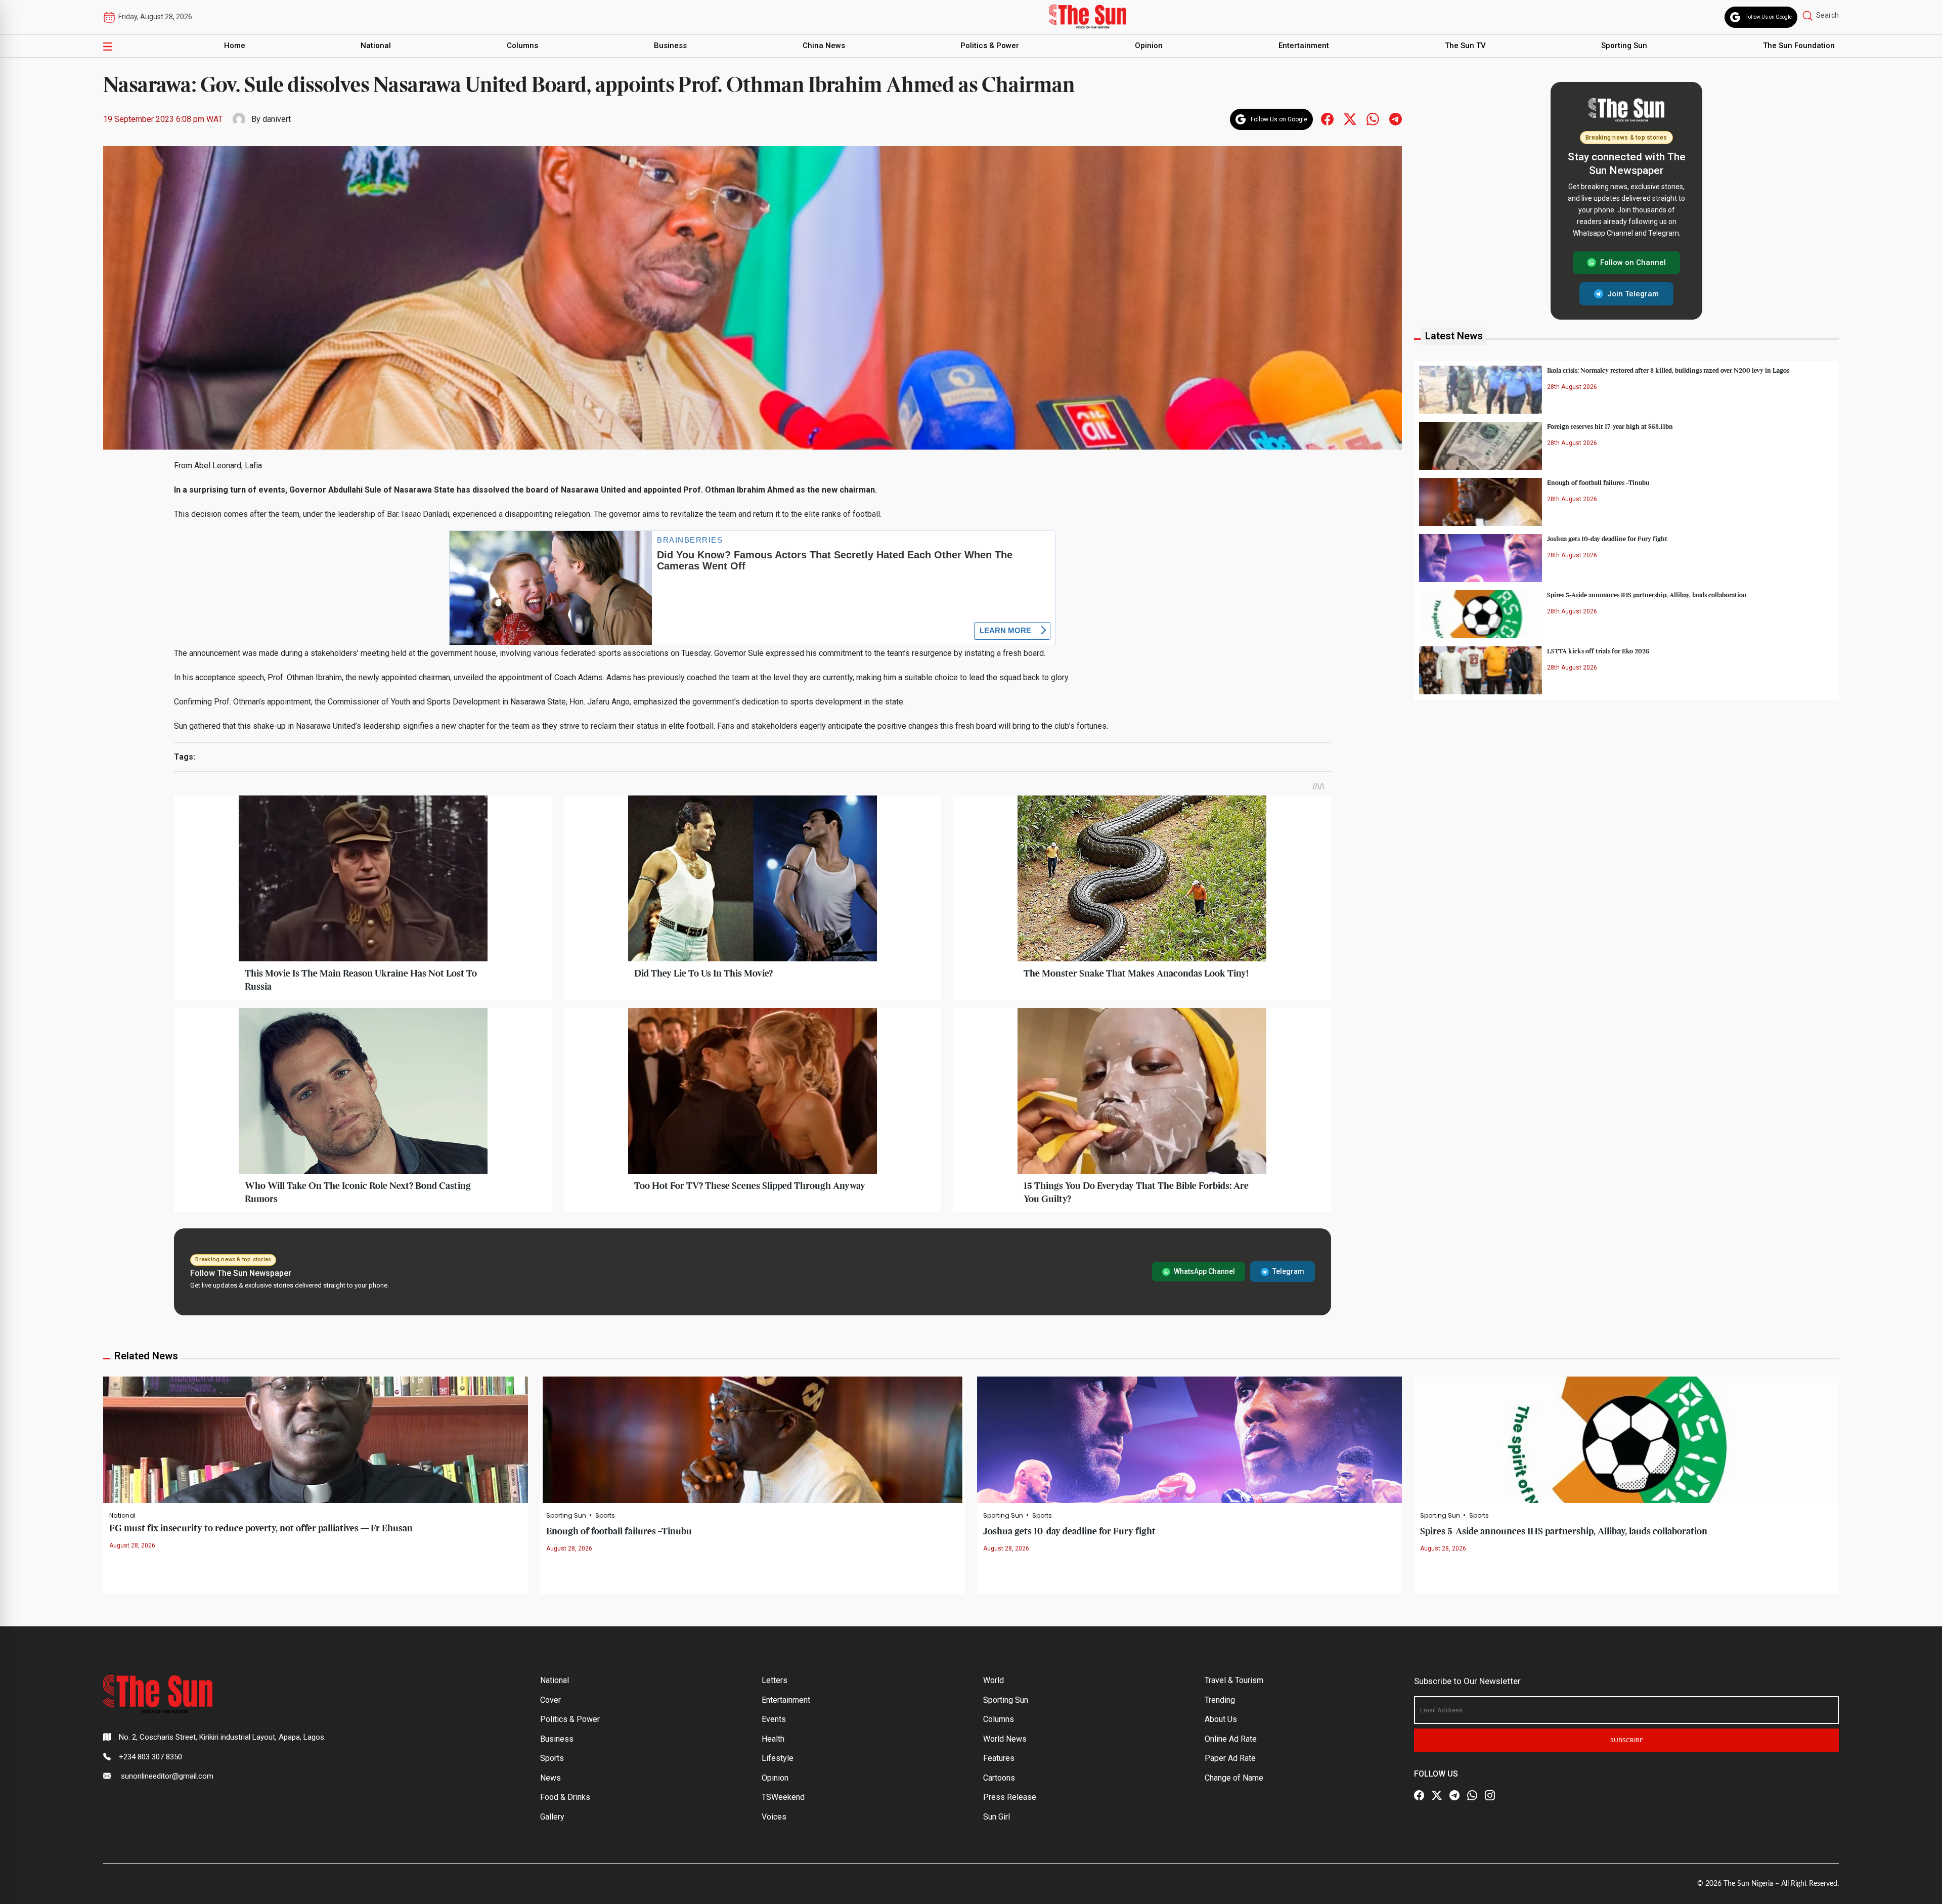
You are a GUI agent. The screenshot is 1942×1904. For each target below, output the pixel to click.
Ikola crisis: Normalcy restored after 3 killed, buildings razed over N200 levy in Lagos (1668, 370)
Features (999, 1758)
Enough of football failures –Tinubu (1598, 482)
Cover (550, 1700)
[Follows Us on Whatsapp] (1373, 119)
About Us (1221, 1719)
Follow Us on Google (1769, 17)
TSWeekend (783, 1797)
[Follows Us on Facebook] (1327, 119)
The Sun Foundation (1799, 46)
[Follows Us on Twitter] (1350, 119)
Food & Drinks (565, 1797)
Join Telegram (1633, 293)
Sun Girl (997, 1817)
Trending (1220, 1700)
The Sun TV (1465, 46)
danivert (277, 119)
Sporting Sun (1624, 46)
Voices (774, 1817)
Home (235, 46)
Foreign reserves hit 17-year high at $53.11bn (1610, 426)
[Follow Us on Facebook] (1419, 1796)
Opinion (1149, 46)
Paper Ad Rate (1230, 1758)
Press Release (1010, 1797)
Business (670, 46)
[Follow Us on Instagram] (1490, 1796)
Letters (775, 1680)
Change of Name (1234, 1778)
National (376, 46)
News (550, 1778)
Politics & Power (990, 46)
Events (774, 1719)
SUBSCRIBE (1627, 1740)
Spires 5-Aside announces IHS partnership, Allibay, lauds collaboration (1647, 595)
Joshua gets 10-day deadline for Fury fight (1607, 539)
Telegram (1288, 1271)
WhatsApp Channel (1204, 1271)
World (994, 1680)
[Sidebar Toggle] (108, 46)
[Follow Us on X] (1437, 1796)
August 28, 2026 (132, 1545)
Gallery (552, 1817)
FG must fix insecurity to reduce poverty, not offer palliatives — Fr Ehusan (261, 1529)
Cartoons (999, 1778)
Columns (522, 46)
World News (1005, 1739)
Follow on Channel (1633, 262)
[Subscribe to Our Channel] (1454, 1796)
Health (773, 1739)
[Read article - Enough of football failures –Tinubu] (753, 1440)
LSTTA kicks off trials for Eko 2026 (1598, 651)
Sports (605, 1516)
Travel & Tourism (1234, 1680)
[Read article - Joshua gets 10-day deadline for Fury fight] (1189, 1440)
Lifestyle (778, 1758)
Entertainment (1304, 46)
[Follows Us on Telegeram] (1396, 119)
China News (824, 46)
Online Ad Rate (1231, 1739)
